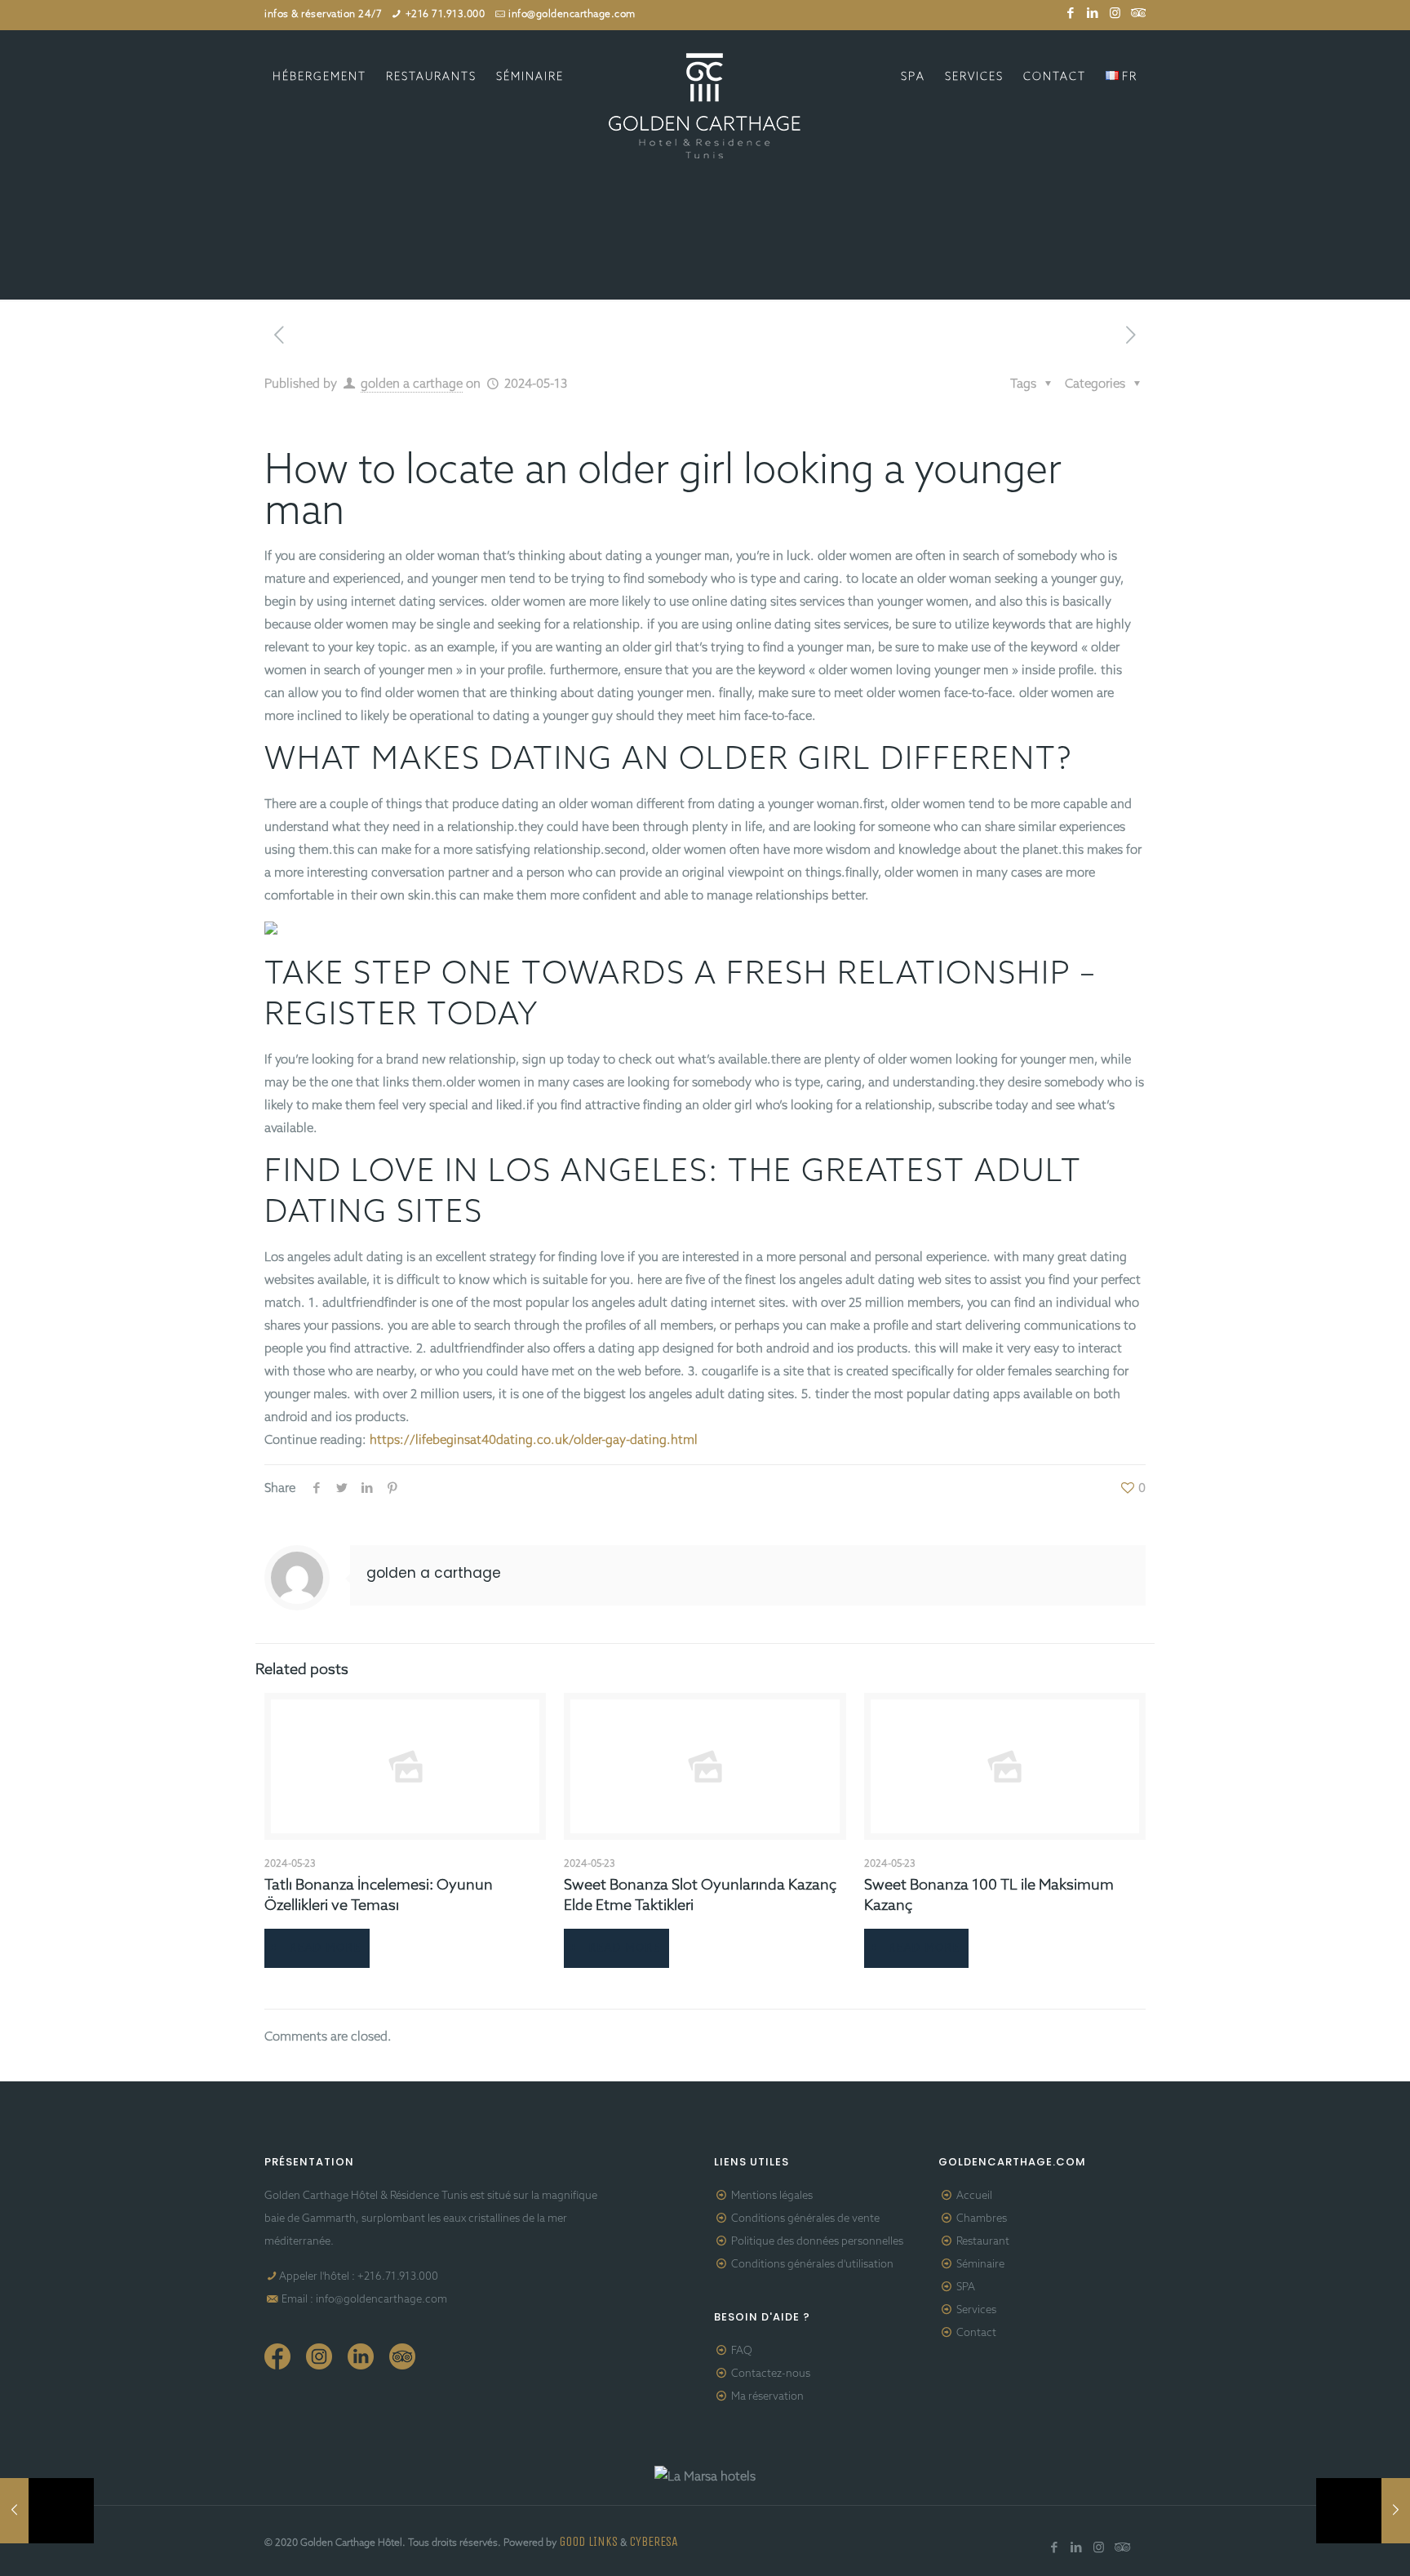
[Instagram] (1115, 14)
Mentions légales (772, 2196)
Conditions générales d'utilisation (812, 2265)
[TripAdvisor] (1137, 14)
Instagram (319, 2356)
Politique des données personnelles (817, 2242)
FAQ (742, 2351)
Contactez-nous (771, 2374)
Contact (976, 2333)
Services (976, 2310)
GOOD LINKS (588, 2541)
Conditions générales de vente (805, 2219)
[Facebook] (1071, 14)
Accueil (974, 2196)
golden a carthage (412, 384)
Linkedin (361, 2356)
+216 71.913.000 (446, 15)
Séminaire (980, 2265)
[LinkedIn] (1093, 14)
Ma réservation (767, 2397)
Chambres (982, 2219)
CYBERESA (654, 2541)
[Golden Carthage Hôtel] (705, 106)
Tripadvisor (402, 2356)
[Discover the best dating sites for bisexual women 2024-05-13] (1363, 2511)
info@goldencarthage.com (572, 15)
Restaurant (983, 2242)
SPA (966, 2287)
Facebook (277, 2356)
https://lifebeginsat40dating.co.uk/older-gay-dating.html (534, 1441)
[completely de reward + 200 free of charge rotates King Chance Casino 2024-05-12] (47, 2511)
